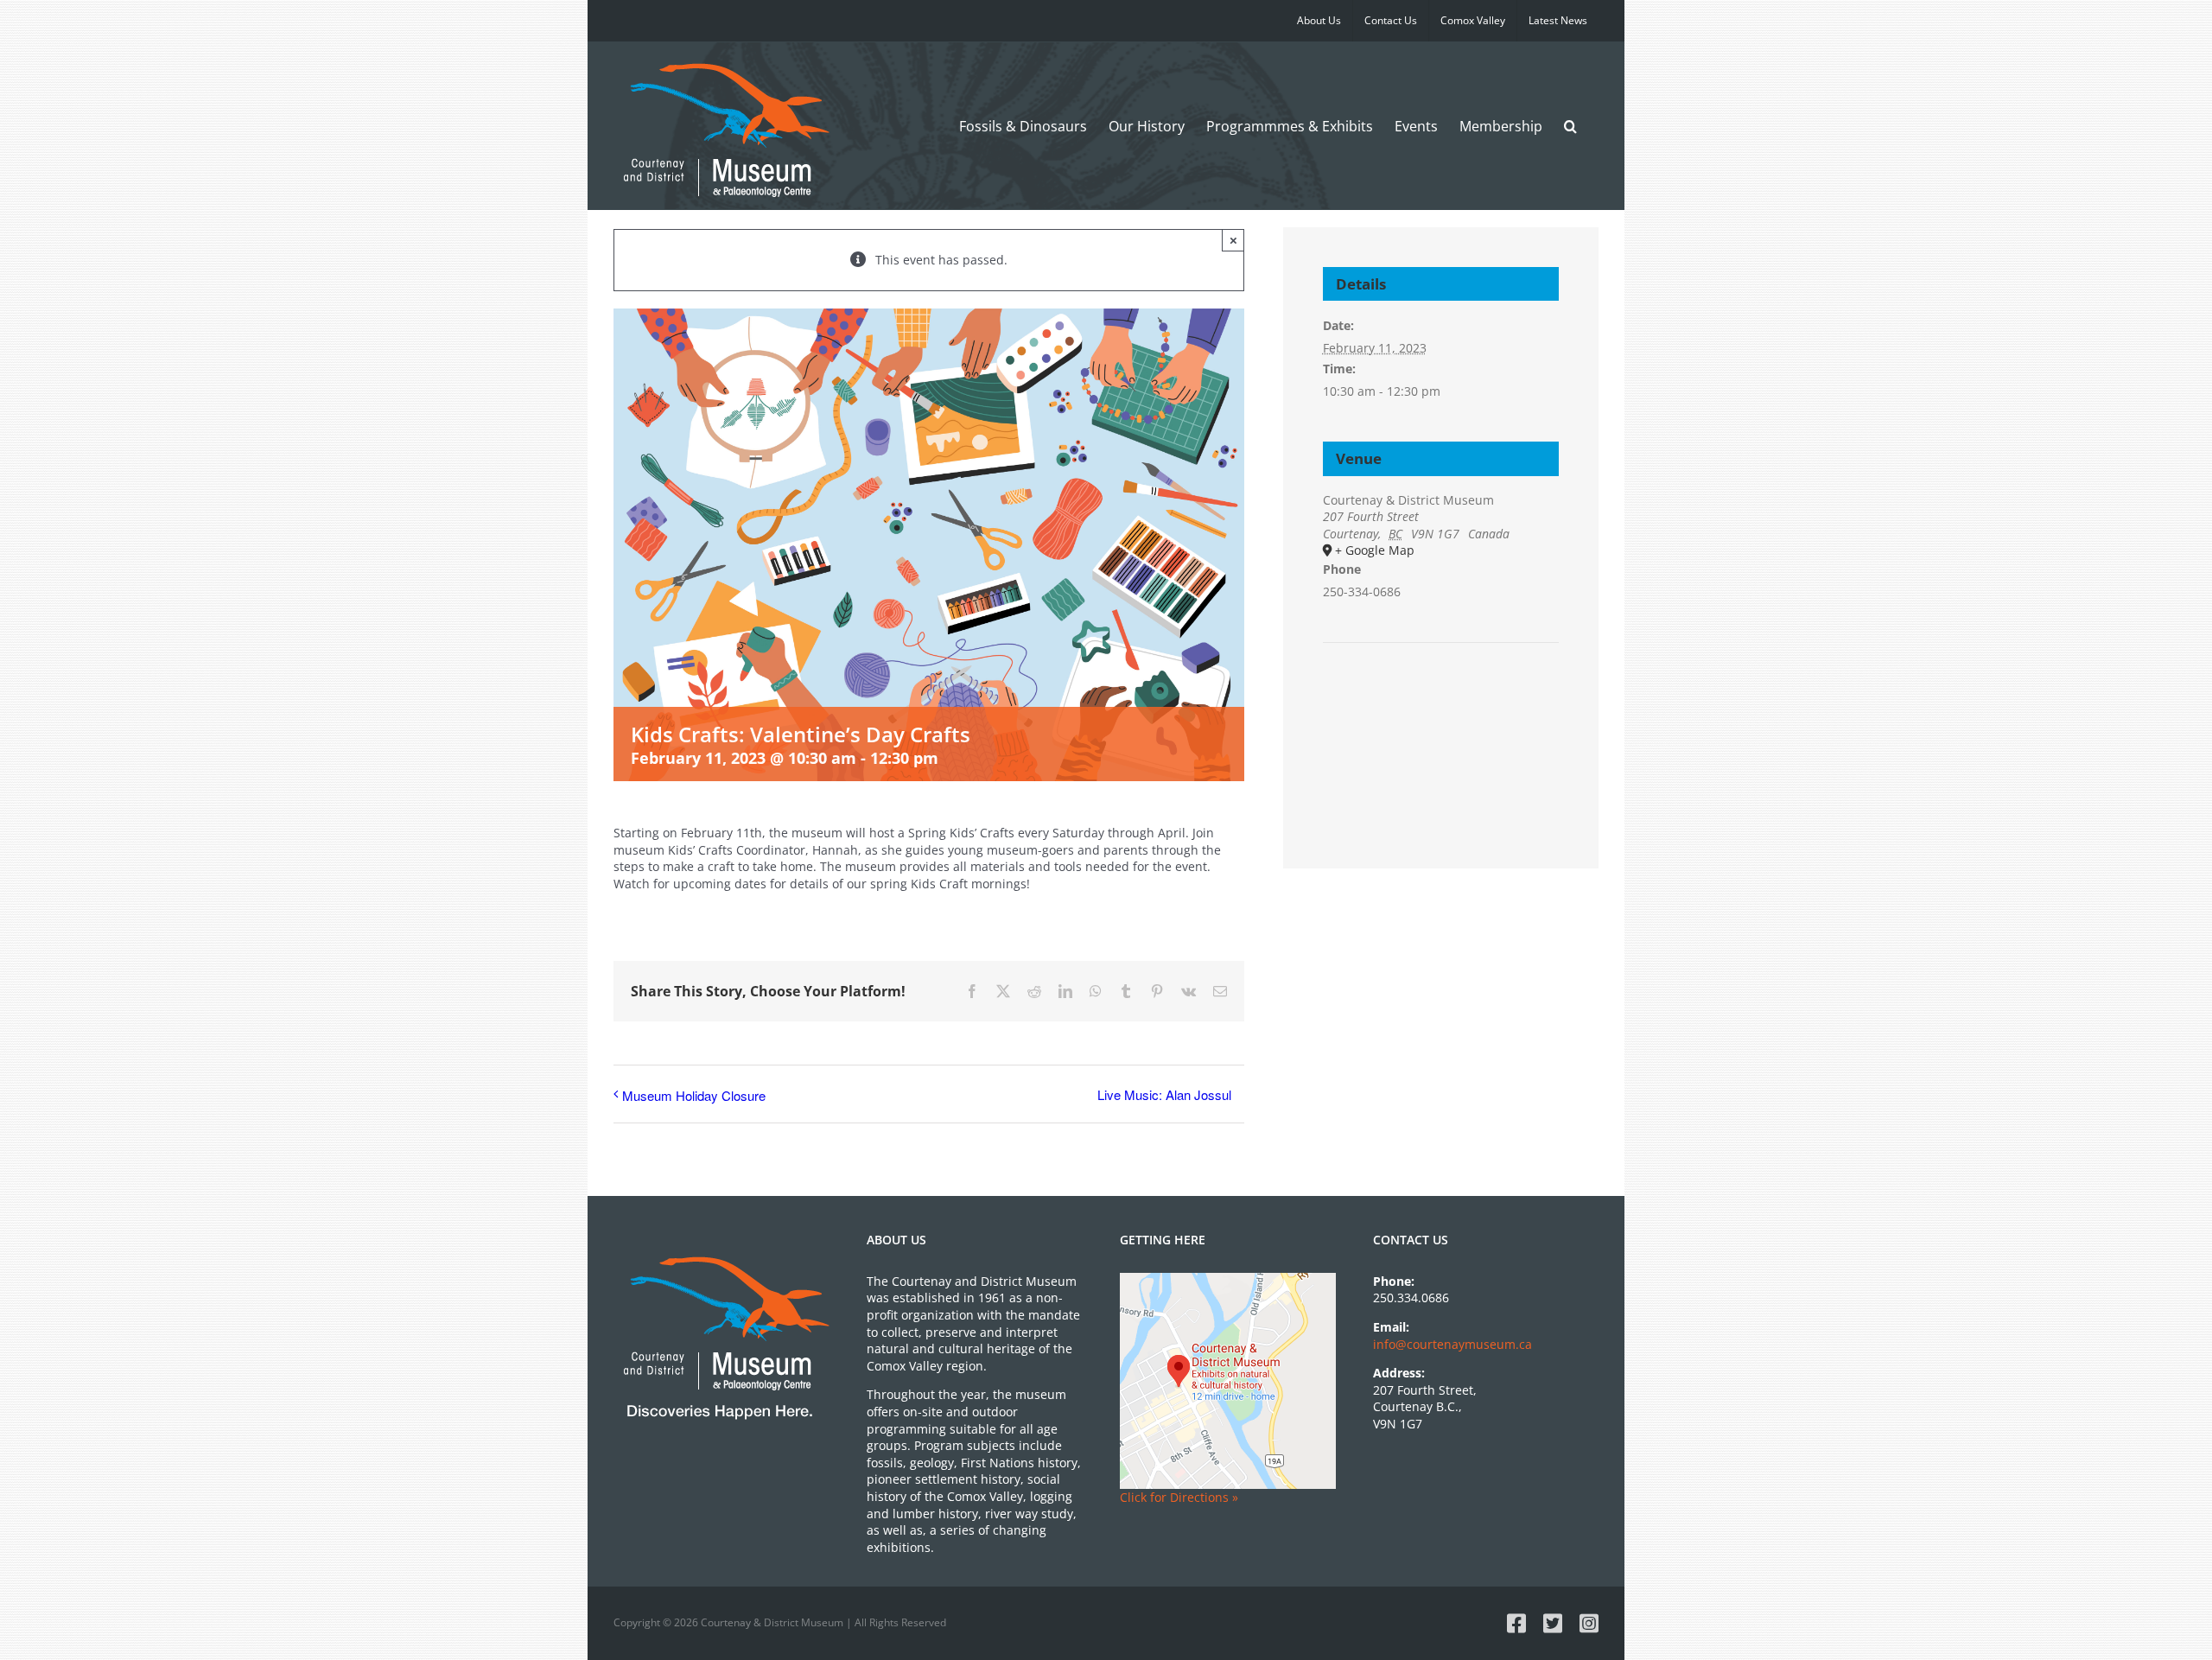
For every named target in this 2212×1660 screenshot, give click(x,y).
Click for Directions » (1179, 1497)
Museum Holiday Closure (694, 1095)
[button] (1570, 126)
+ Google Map (1375, 550)
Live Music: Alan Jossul (1164, 1094)
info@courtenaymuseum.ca (1452, 1344)
